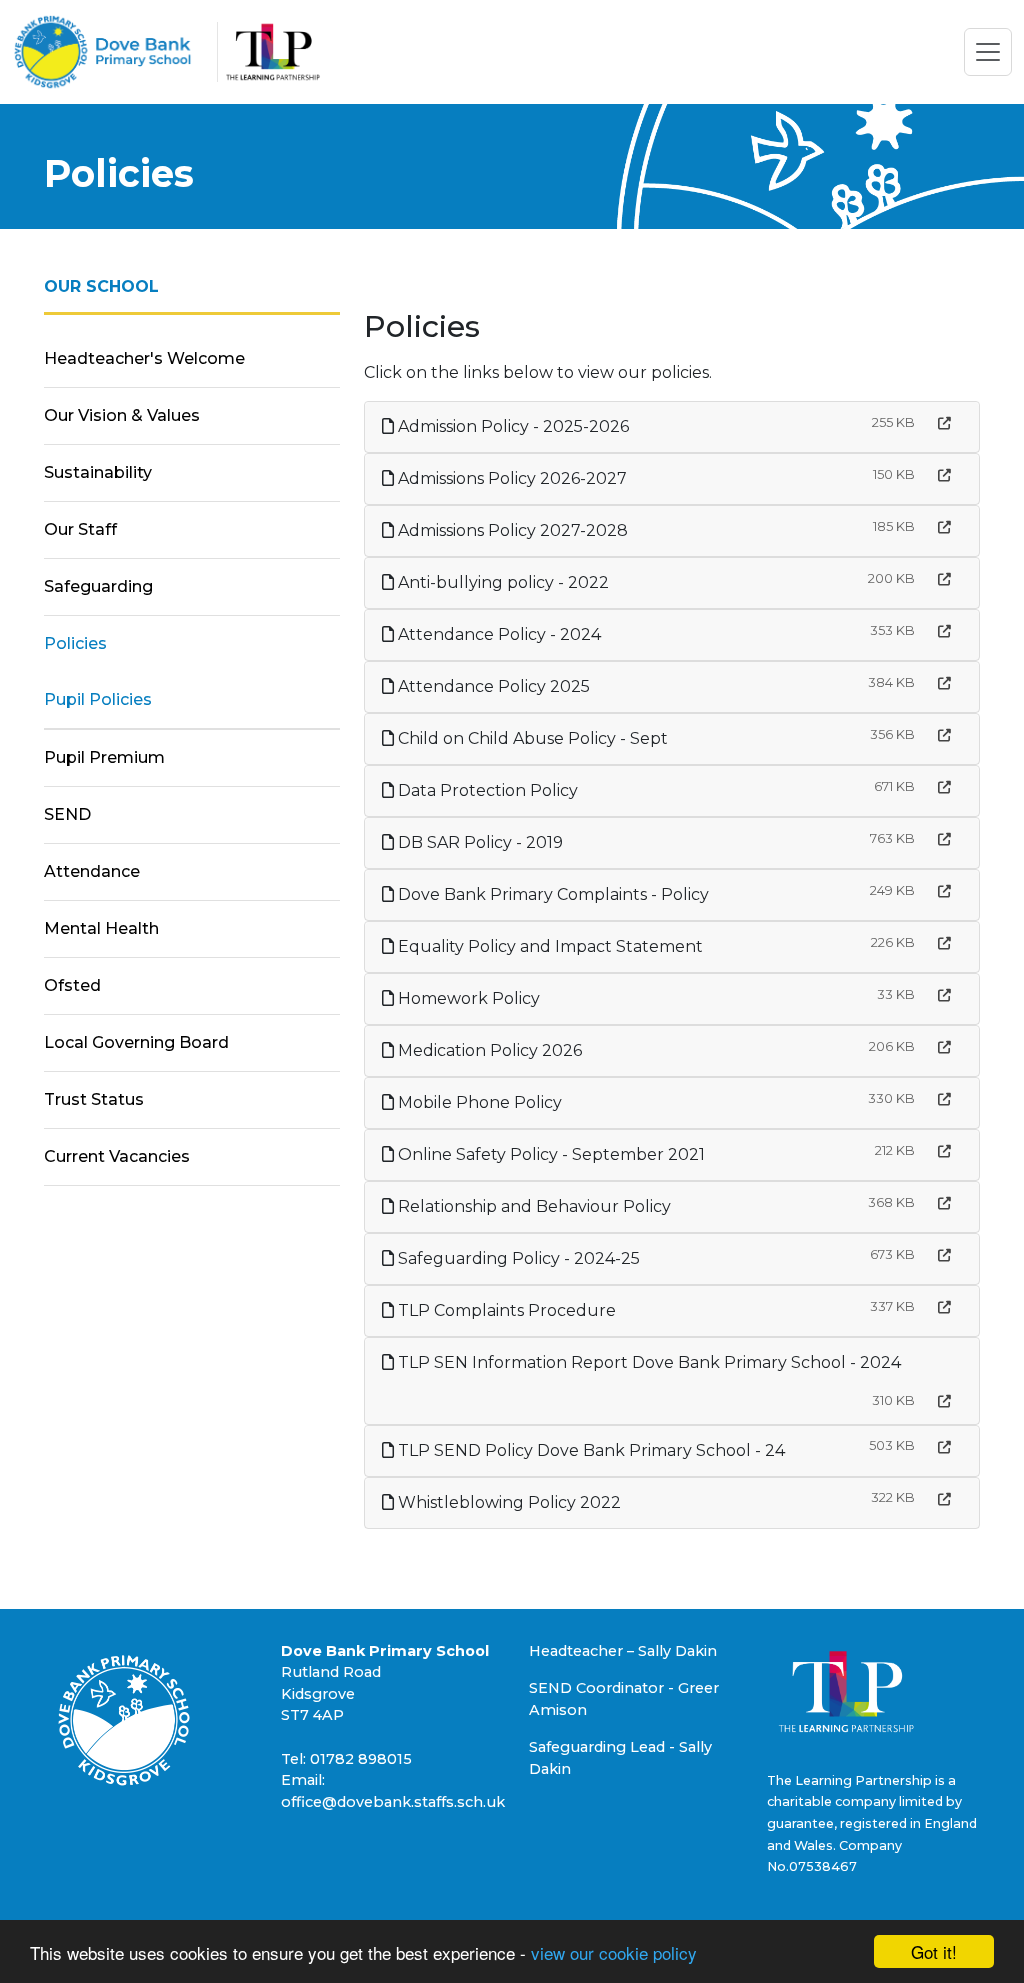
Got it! (934, 1951)
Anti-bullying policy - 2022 (501, 582)
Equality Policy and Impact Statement (548, 946)
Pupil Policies (98, 699)
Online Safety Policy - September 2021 (549, 1154)
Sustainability (98, 472)
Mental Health (101, 928)
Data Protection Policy (486, 790)
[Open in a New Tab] (944, 423)
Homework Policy (467, 998)
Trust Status (94, 1099)
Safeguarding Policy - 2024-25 (517, 1258)
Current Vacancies (117, 1156)
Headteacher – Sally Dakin (623, 1651)
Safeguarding (98, 586)
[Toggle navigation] (988, 52)
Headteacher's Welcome (144, 358)
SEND (67, 814)
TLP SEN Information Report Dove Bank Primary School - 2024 (647, 1362)
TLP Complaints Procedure (505, 1310)
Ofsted (72, 985)
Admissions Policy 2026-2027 (510, 478)
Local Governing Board (136, 1042)
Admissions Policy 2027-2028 (511, 530)
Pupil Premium (104, 757)
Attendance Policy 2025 (492, 686)
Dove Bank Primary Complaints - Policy (551, 894)
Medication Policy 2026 (488, 1050)
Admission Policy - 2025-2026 (511, 426)
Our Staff (80, 529)
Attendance (92, 871)
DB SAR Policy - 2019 (478, 842)
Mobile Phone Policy (478, 1102)
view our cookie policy (614, 1952)
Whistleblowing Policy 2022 (507, 1502)
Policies (75, 643)
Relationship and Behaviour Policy (532, 1206)
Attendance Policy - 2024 (497, 634)
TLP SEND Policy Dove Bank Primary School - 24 (589, 1450)
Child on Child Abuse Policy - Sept (531, 738)
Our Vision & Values (122, 415)
